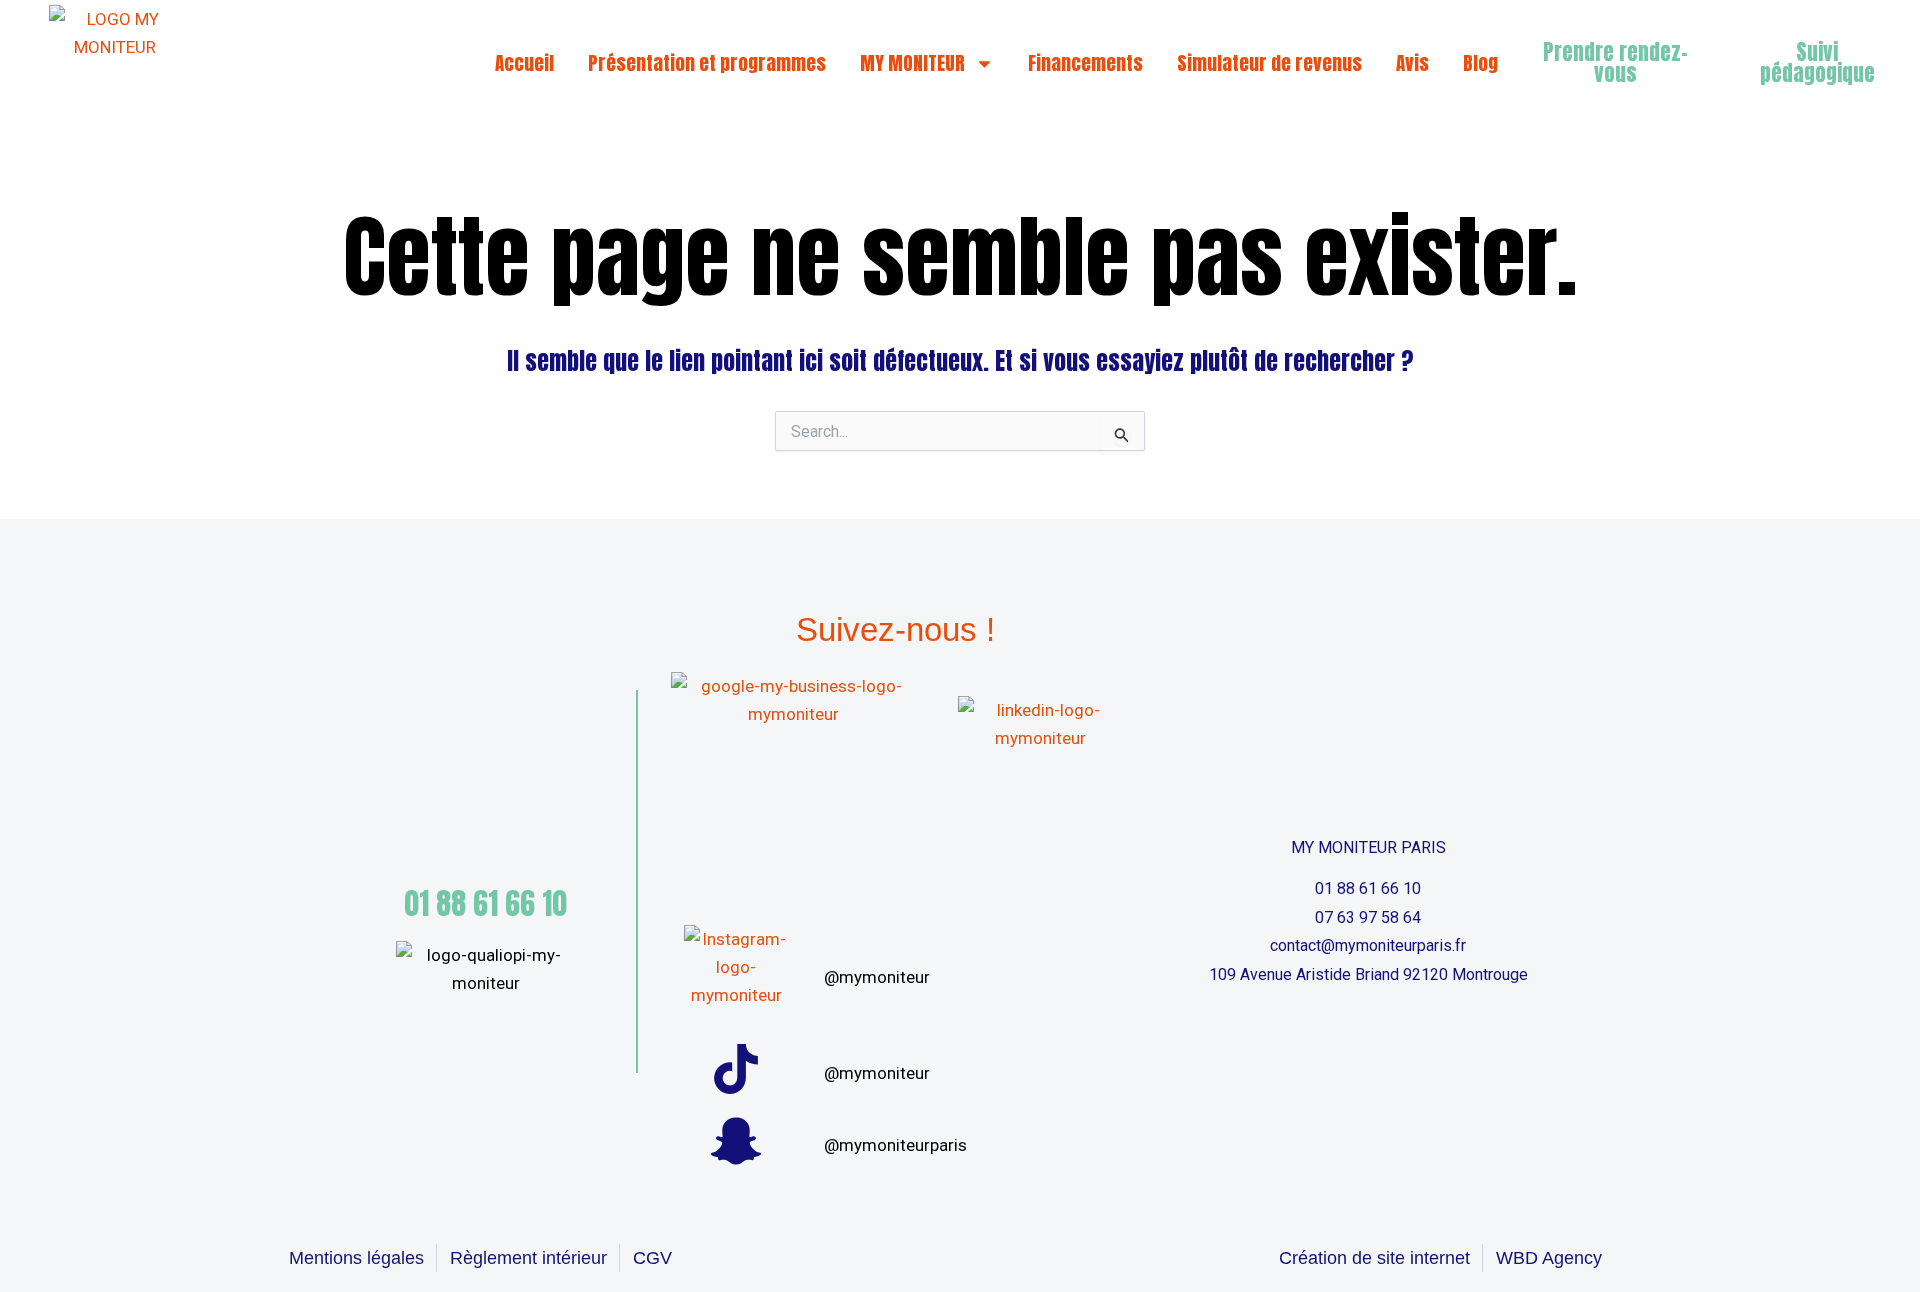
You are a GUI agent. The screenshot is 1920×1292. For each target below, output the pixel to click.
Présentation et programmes (707, 63)
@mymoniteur (877, 977)
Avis (1412, 63)
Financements (1085, 63)
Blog (1480, 63)
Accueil (524, 63)
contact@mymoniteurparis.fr (1368, 945)
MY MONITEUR (912, 63)
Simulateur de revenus (1269, 63)
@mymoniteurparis (895, 1145)
